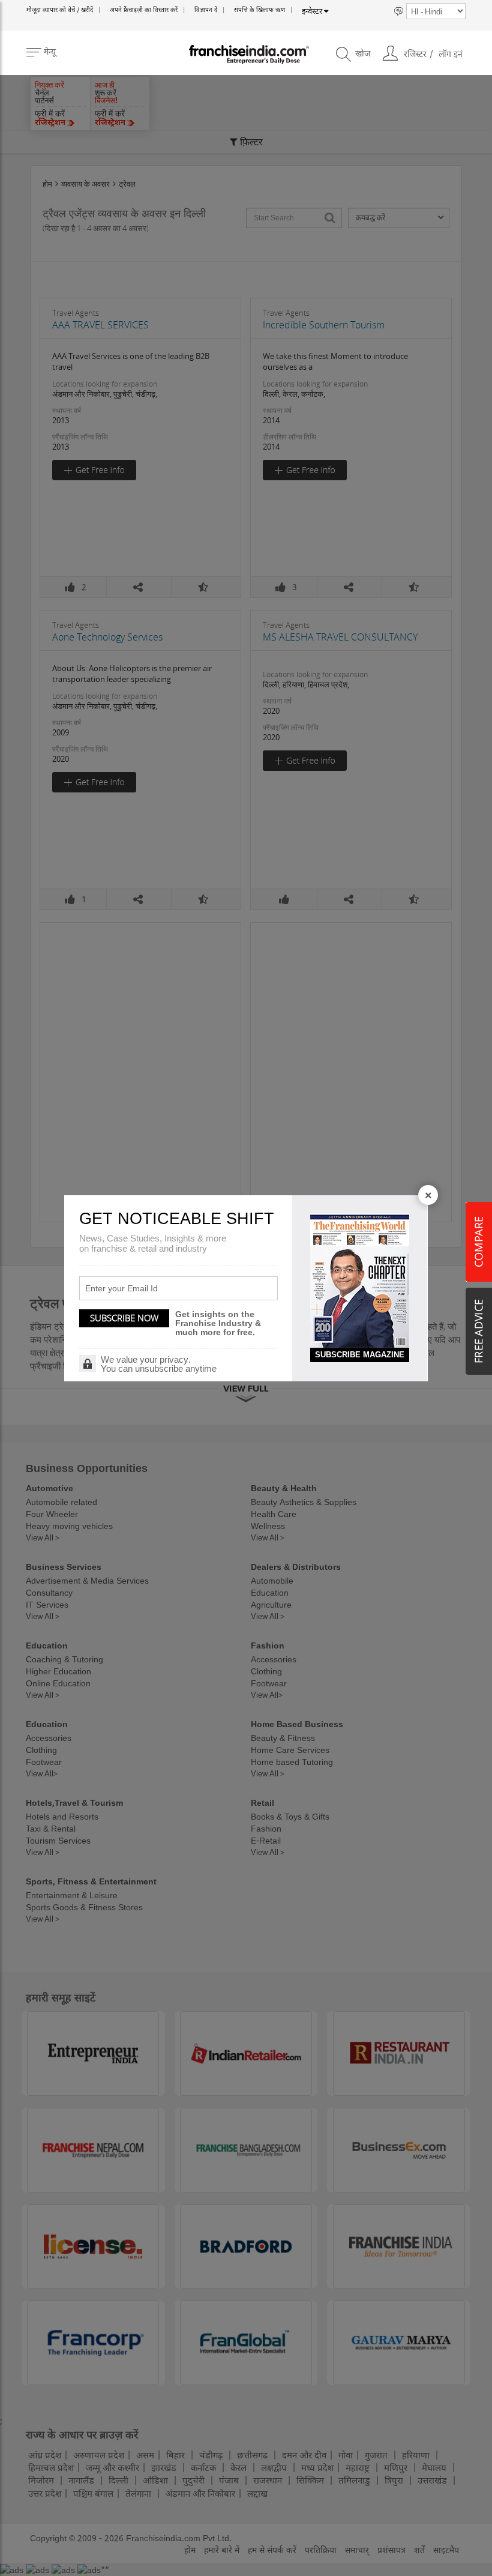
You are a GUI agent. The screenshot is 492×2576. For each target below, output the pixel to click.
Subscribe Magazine (360, 1355)
